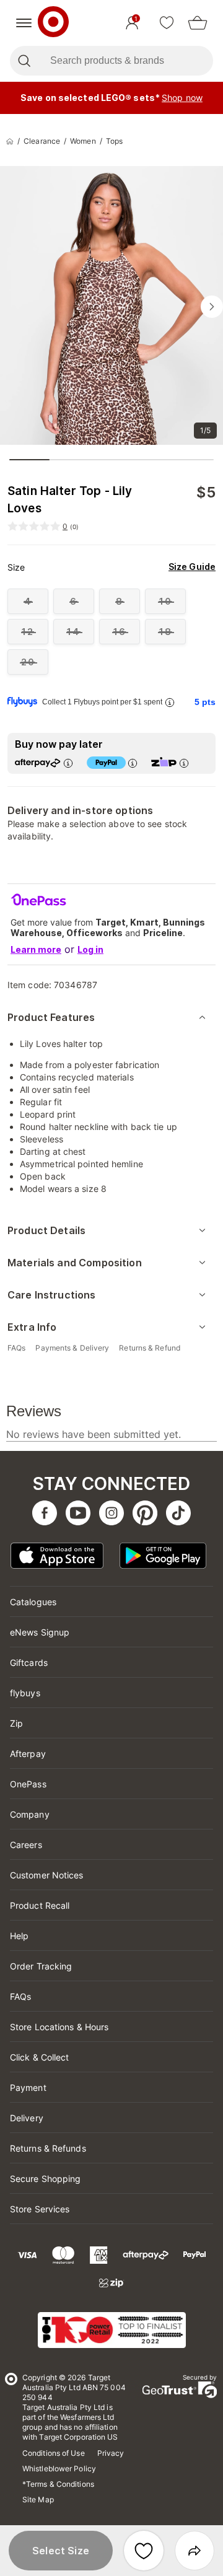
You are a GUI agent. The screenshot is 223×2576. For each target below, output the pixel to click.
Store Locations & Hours (59, 2027)
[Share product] (195, 2551)
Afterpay (28, 1754)
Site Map (38, 2499)
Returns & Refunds (48, 2148)
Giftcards (29, 1663)
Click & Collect (40, 2057)
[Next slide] (212, 307)
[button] (61, 2551)
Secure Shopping (46, 2179)
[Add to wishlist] (144, 2551)
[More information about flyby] (169, 702)
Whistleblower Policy (59, 2469)
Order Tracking (41, 1966)
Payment (28, 2088)
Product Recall (40, 1905)
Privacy (111, 2453)
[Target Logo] (53, 23)
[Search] (24, 61)
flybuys (25, 1693)
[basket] (198, 23)
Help (19, 1936)
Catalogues (33, 1602)
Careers (26, 1845)
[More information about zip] (183, 763)
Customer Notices (47, 1875)
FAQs (20, 1996)
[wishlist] (167, 23)
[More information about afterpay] (68, 763)
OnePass (28, 1784)
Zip (16, 1723)
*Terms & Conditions (58, 2484)
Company (30, 1814)
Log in (90, 949)
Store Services (40, 2209)
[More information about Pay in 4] (132, 763)
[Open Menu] (24, 23)
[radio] (28, 601)
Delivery (27, 2118)
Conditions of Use (54, 2453)
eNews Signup (40, 1632)
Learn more (36, 949)
